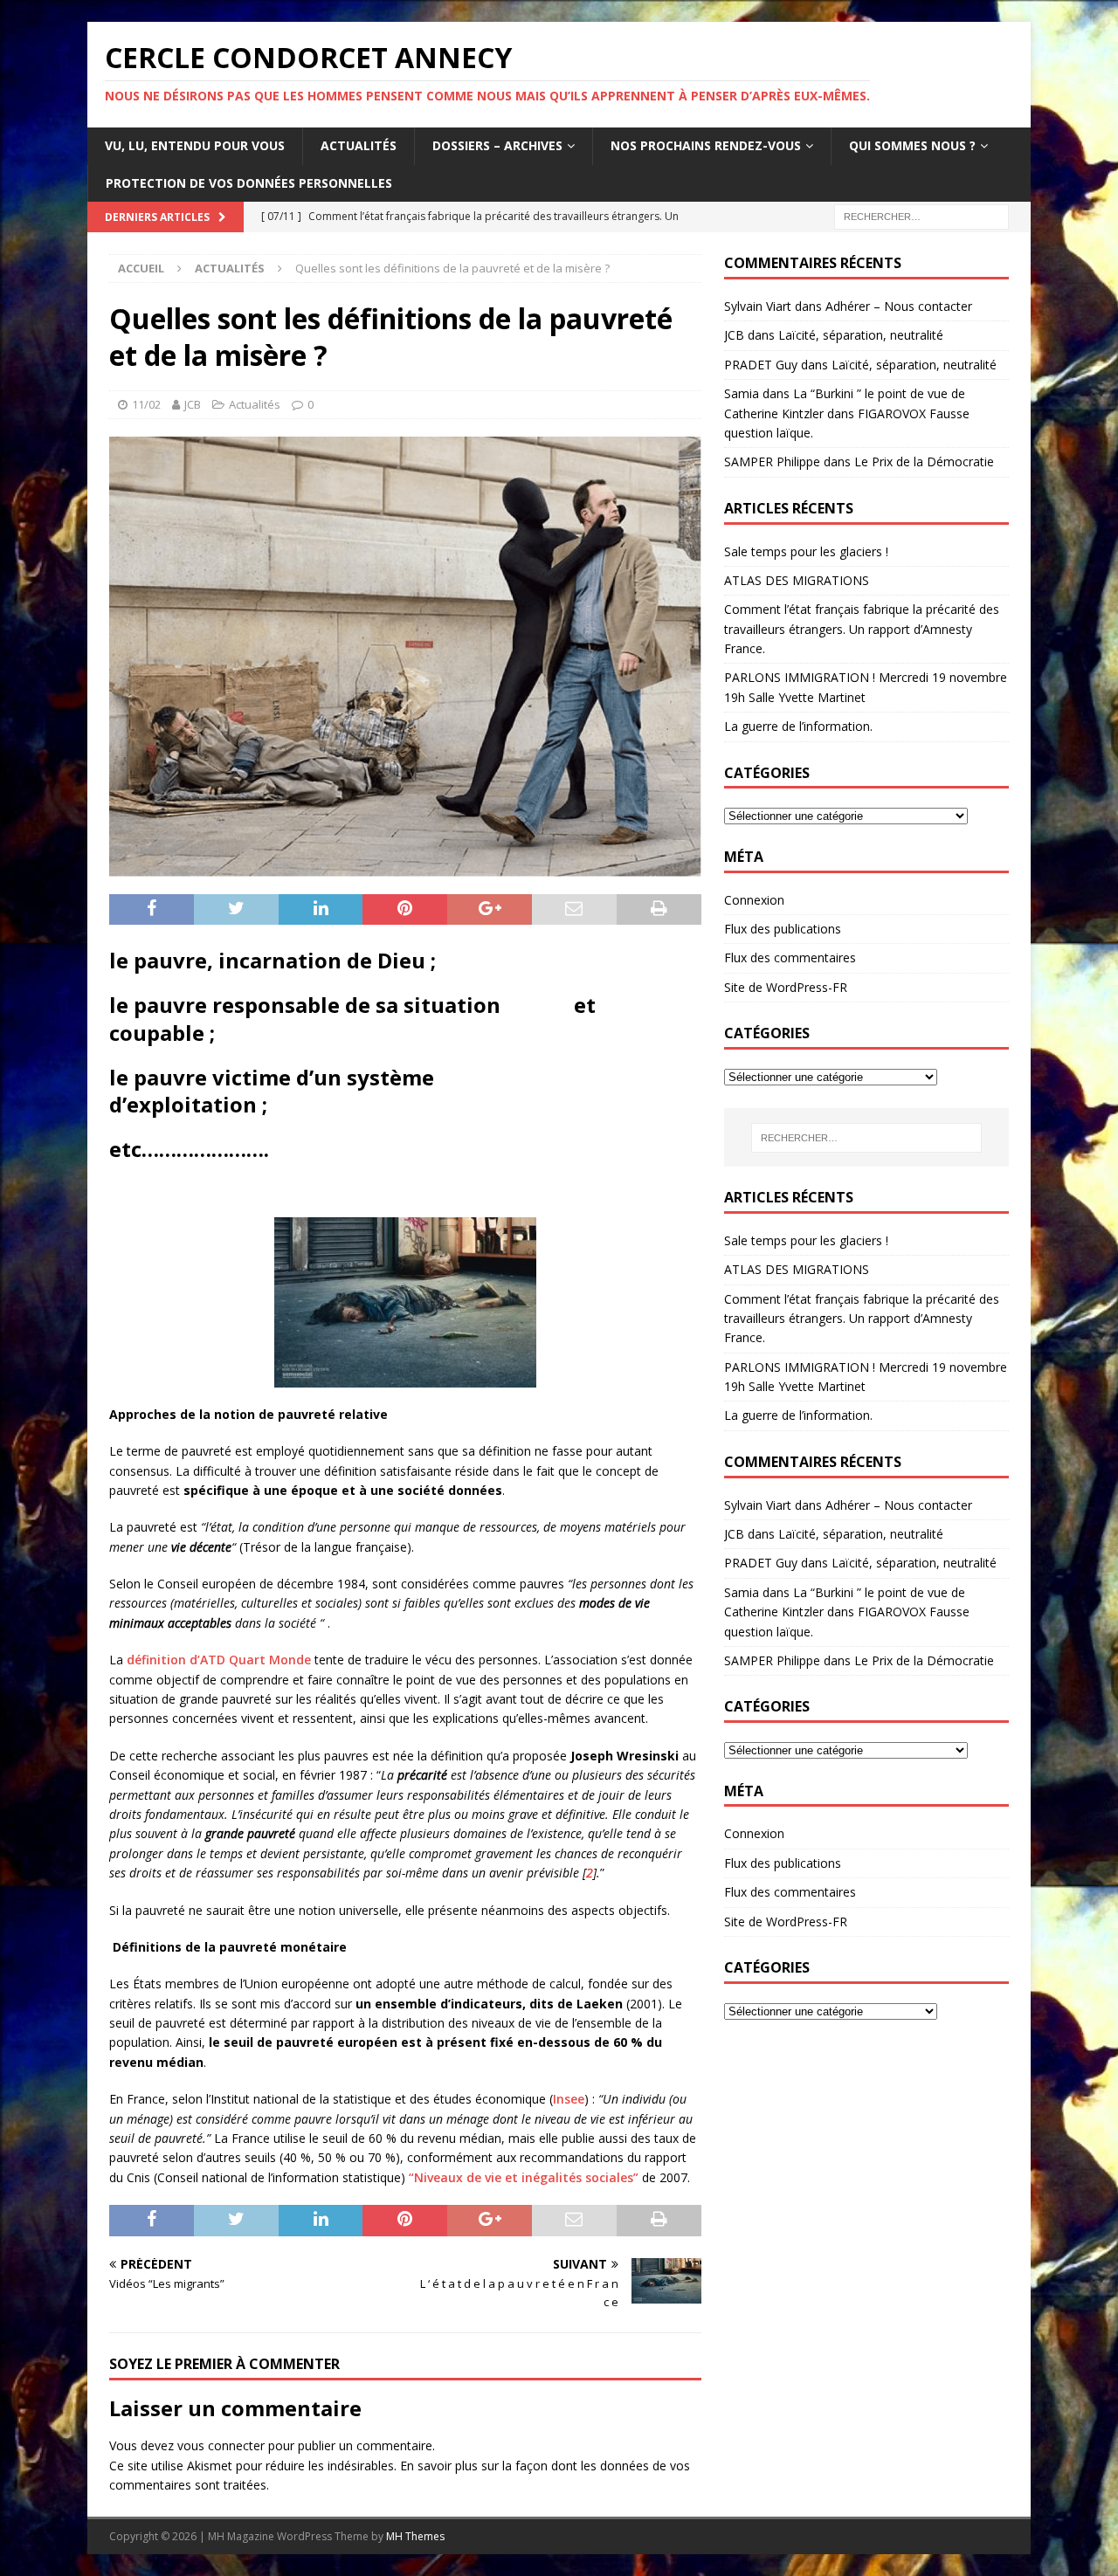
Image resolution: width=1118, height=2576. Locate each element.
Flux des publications (783, 929)
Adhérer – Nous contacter (899, 306)
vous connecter (221, 2445)
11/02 (146, 404)
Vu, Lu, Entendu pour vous (195, 145)
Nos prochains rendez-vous (706, 145)
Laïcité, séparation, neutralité (861, 335)
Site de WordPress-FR (786, 987)
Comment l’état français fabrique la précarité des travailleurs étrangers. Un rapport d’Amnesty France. (862, 629)
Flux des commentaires (790, 957)
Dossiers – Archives (497, 145)
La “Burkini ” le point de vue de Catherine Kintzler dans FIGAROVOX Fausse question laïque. (847, 413)
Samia (742, 393)
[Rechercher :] (921, 215)
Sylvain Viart (758, 306)
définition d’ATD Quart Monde (219, 1660)
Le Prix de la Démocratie (924, 461)
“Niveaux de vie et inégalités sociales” (524, 2177)
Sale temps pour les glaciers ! (806, 551)
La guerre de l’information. (798, 726)
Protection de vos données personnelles (249, 183)
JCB (193, 404)
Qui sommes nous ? (912, 145)
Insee (569, 2099)
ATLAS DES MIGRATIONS (797, 580)
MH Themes (415, 2536)
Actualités (359, 145)
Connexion (754, 900)
